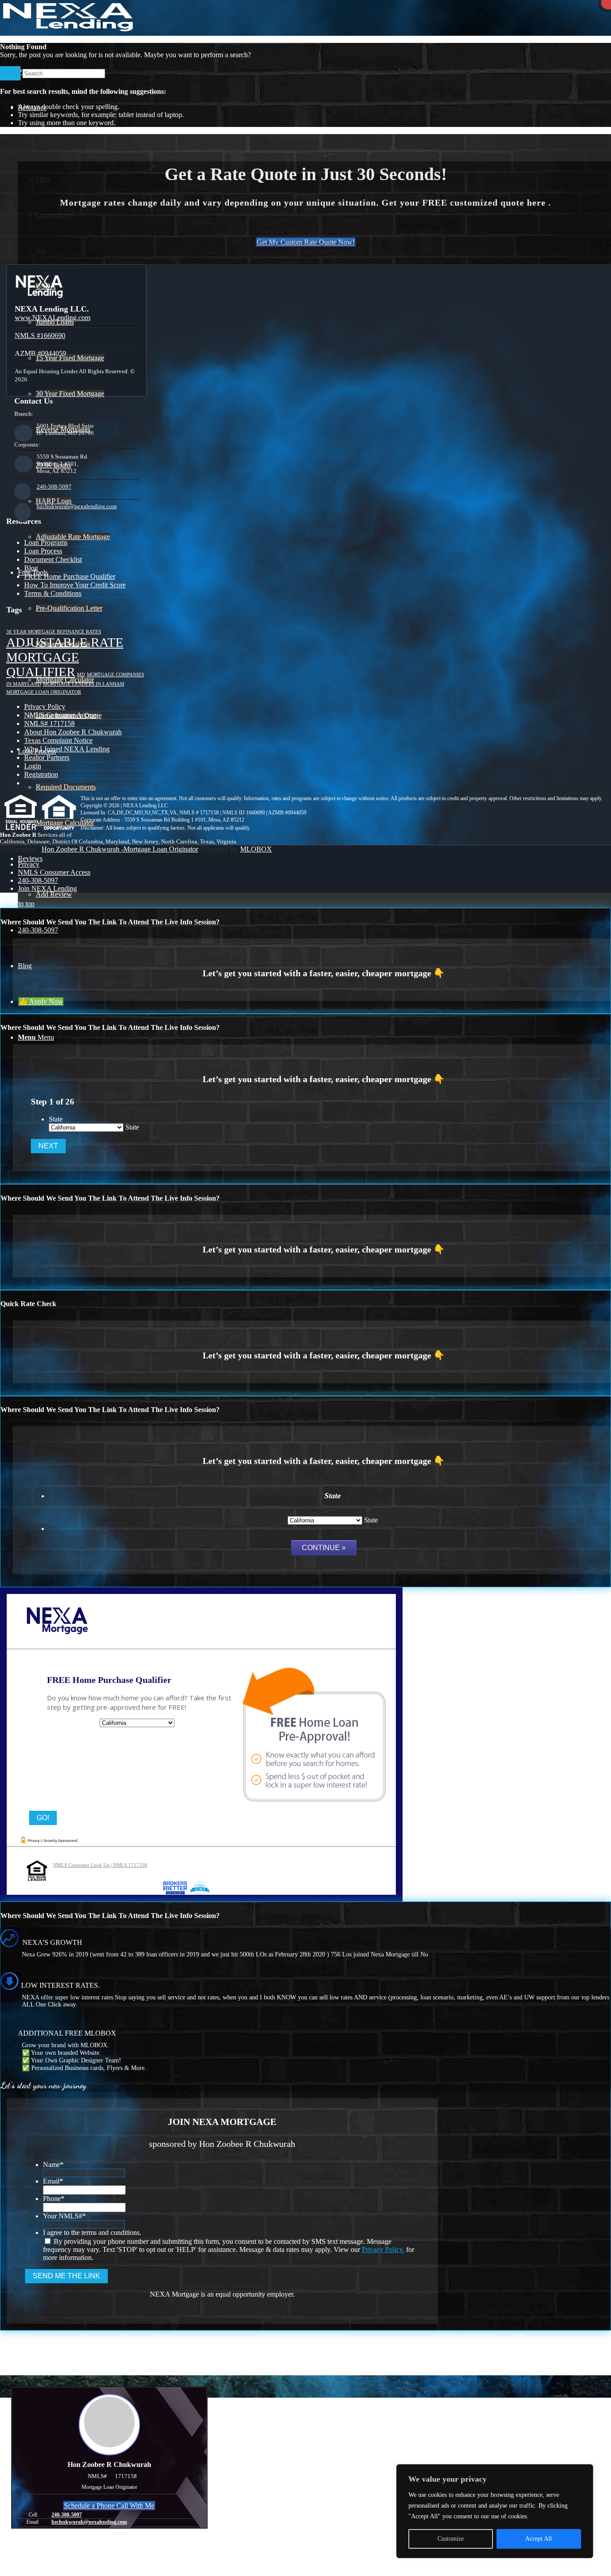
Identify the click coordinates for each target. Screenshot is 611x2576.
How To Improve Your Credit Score (75, 585)
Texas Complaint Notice (58, 740)
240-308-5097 (54, 487)
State (56, 1119)
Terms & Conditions (53, 593)
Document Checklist (53, 559)
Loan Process (43, 551)
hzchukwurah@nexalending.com (77, 506)
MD (81, 675)
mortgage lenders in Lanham (84, 684)
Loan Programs (46, 542)
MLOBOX (256, 849)
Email (53, 2181)
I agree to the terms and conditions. (92, 2232)
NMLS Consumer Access (60, 715)
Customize (451, 2539)
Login (33, 766)
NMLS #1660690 (40, 335)
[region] (495, 2511)
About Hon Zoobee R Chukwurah (73, 732)
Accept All (539, 2539)
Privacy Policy (45, 706)
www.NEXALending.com (53, 318)
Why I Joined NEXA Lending (67, 749)
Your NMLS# (64, 2216)
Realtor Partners (47, 757)
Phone (54, 2199)
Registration (41, 774)
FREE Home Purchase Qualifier (70, 576)
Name (53, 2165)
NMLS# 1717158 (49, 723)
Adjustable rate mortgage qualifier (65, 657)
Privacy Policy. (383, 2249)
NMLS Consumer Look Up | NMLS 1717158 (100, 1865)
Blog (31, 568)
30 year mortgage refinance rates (54, 632)
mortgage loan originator (44, 692)
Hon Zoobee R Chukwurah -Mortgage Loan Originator (120, 849)
